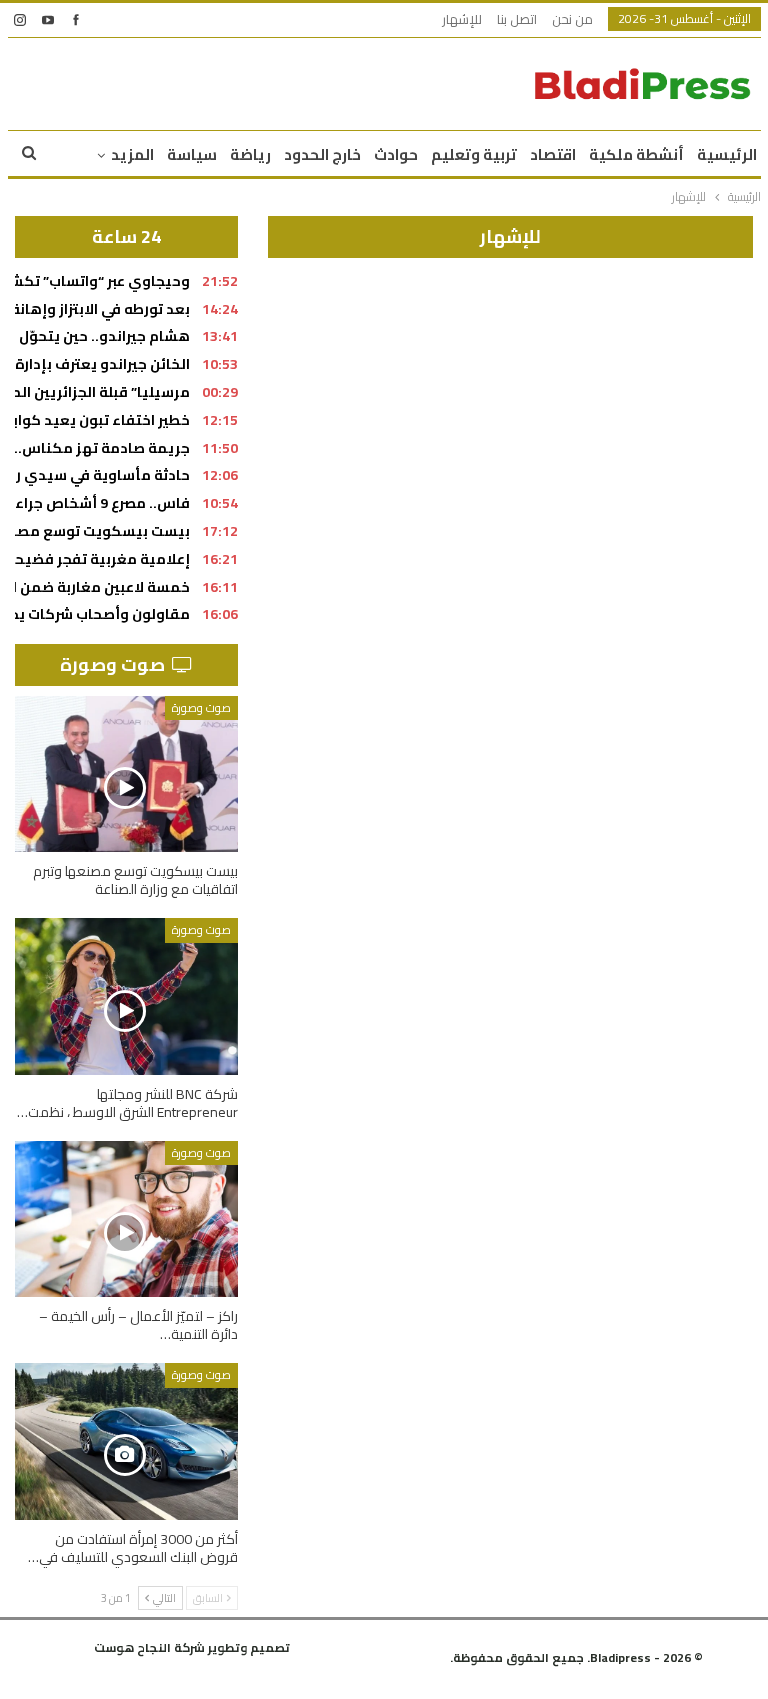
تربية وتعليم (474, 154)
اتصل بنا (517, 19)
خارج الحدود (322, 154)
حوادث (396, 154)
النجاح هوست (132, 1647)
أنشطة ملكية (636, 154)
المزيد (132, 154)
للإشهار (462, 19)
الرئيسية (727, 154)
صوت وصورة (201, 707)
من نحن (572, 19)
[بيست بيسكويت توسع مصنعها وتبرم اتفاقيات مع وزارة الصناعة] (126, 774)
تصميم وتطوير (249, 1647)
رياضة (250, 154)
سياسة (192, 154)
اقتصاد (553, 154)
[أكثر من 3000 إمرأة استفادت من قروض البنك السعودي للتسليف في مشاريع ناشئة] (126, 1441)
